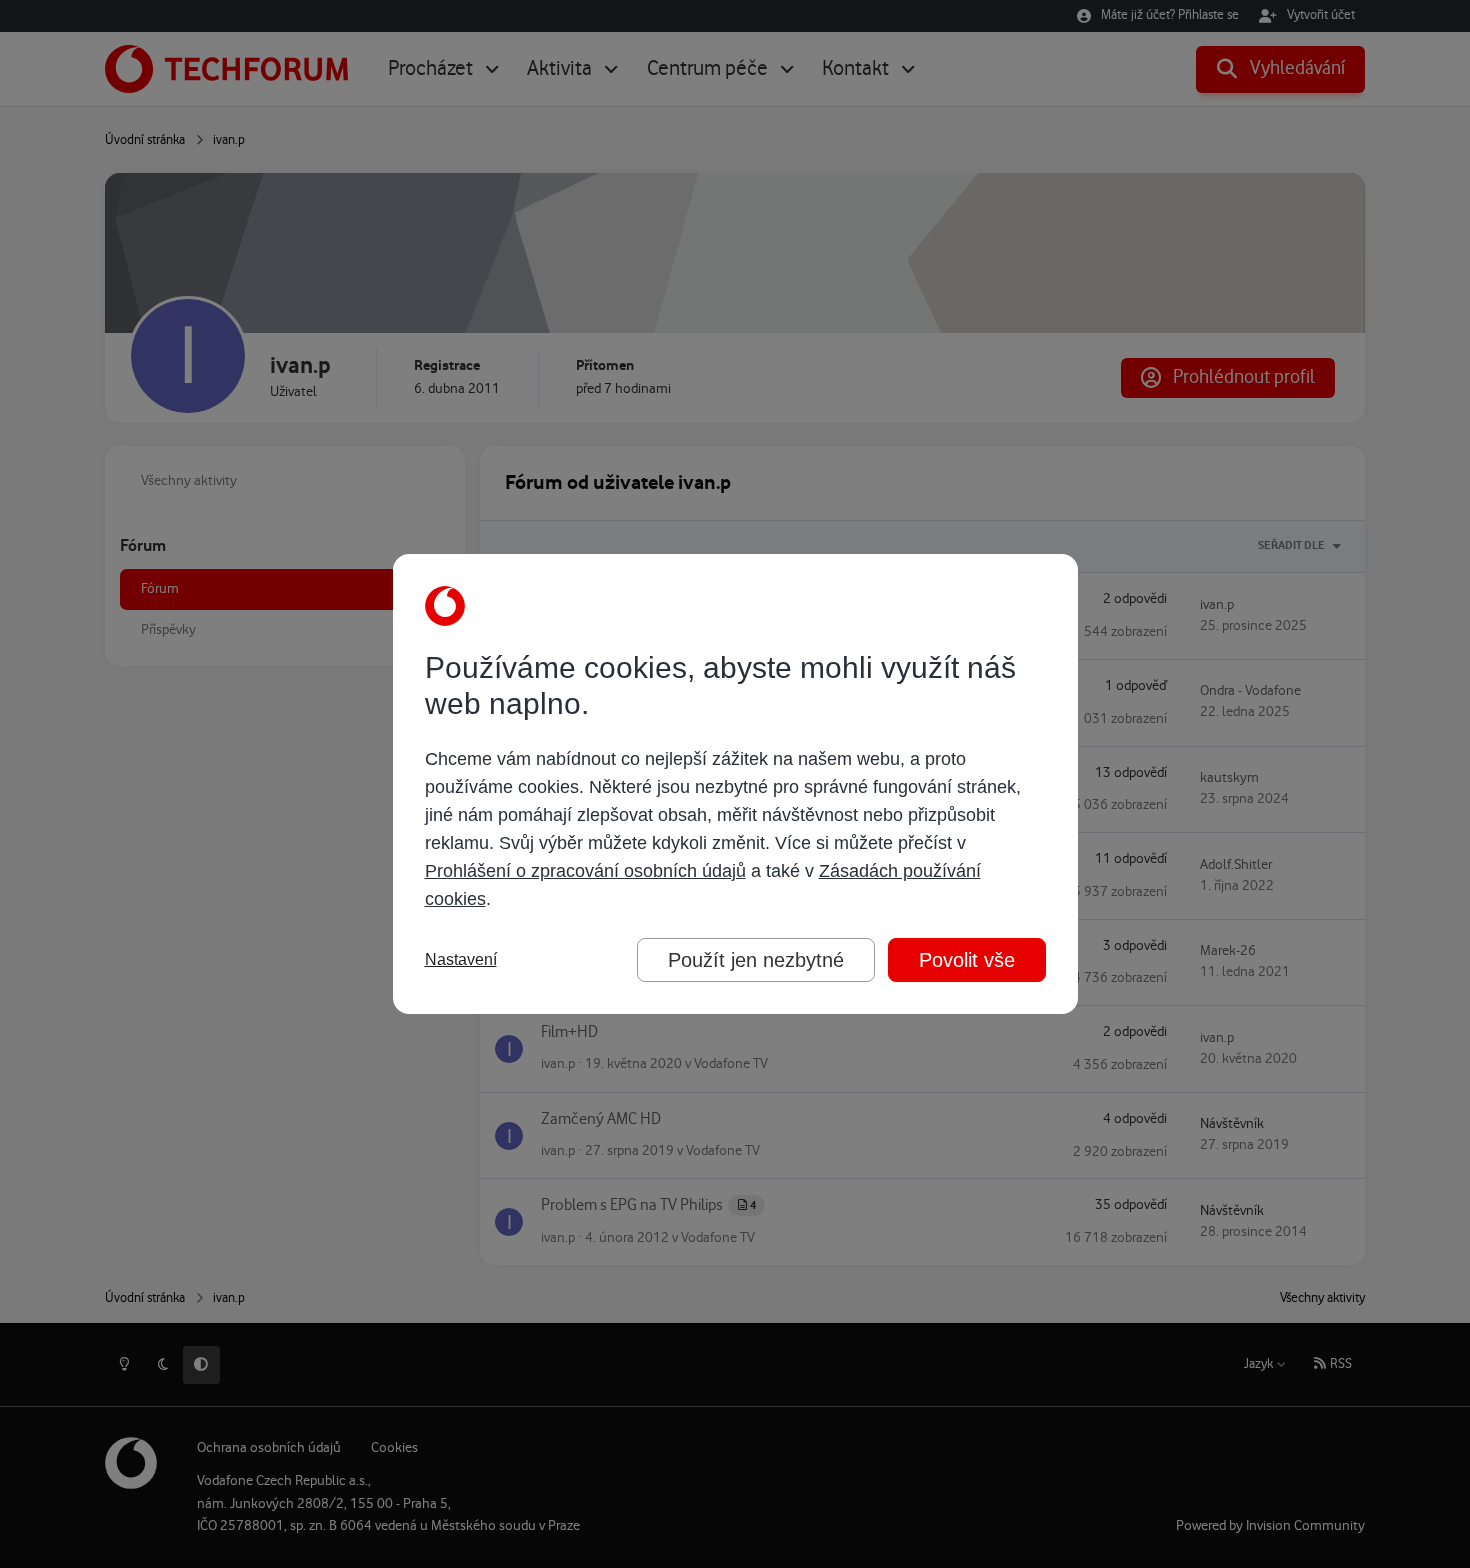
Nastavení (461, 959)
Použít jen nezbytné (756, 960)
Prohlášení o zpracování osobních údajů (585, 871)
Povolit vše (967, 960)
